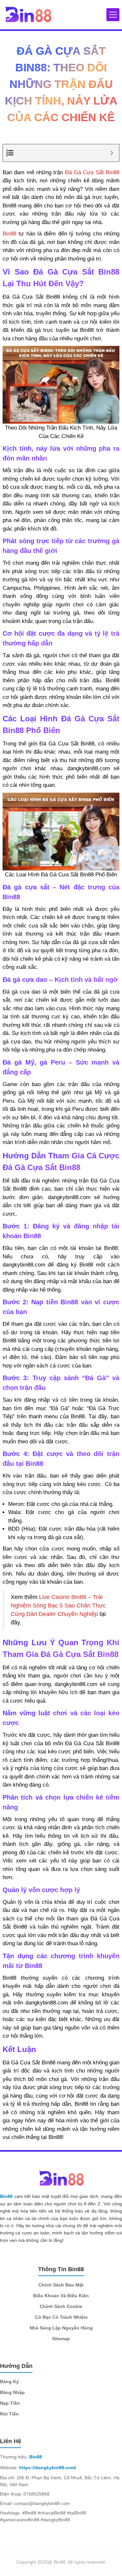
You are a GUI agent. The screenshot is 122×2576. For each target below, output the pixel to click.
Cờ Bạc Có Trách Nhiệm (61, 2317)
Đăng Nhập (12, 2392)
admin (104, 136)
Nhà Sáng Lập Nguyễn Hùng (61, 2328)
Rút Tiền (9, 2414)
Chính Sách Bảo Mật (61, 2285)
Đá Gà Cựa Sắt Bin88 (92, 172)
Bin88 (9, 234)
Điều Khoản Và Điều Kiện (61, 2296)
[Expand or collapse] (112, 153)
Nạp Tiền (11, 2403)
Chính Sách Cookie (61, 2306)
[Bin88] (28, 14)
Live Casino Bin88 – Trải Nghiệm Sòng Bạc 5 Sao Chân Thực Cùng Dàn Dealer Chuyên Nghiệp (58, 1606)
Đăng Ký (9, 2382)
